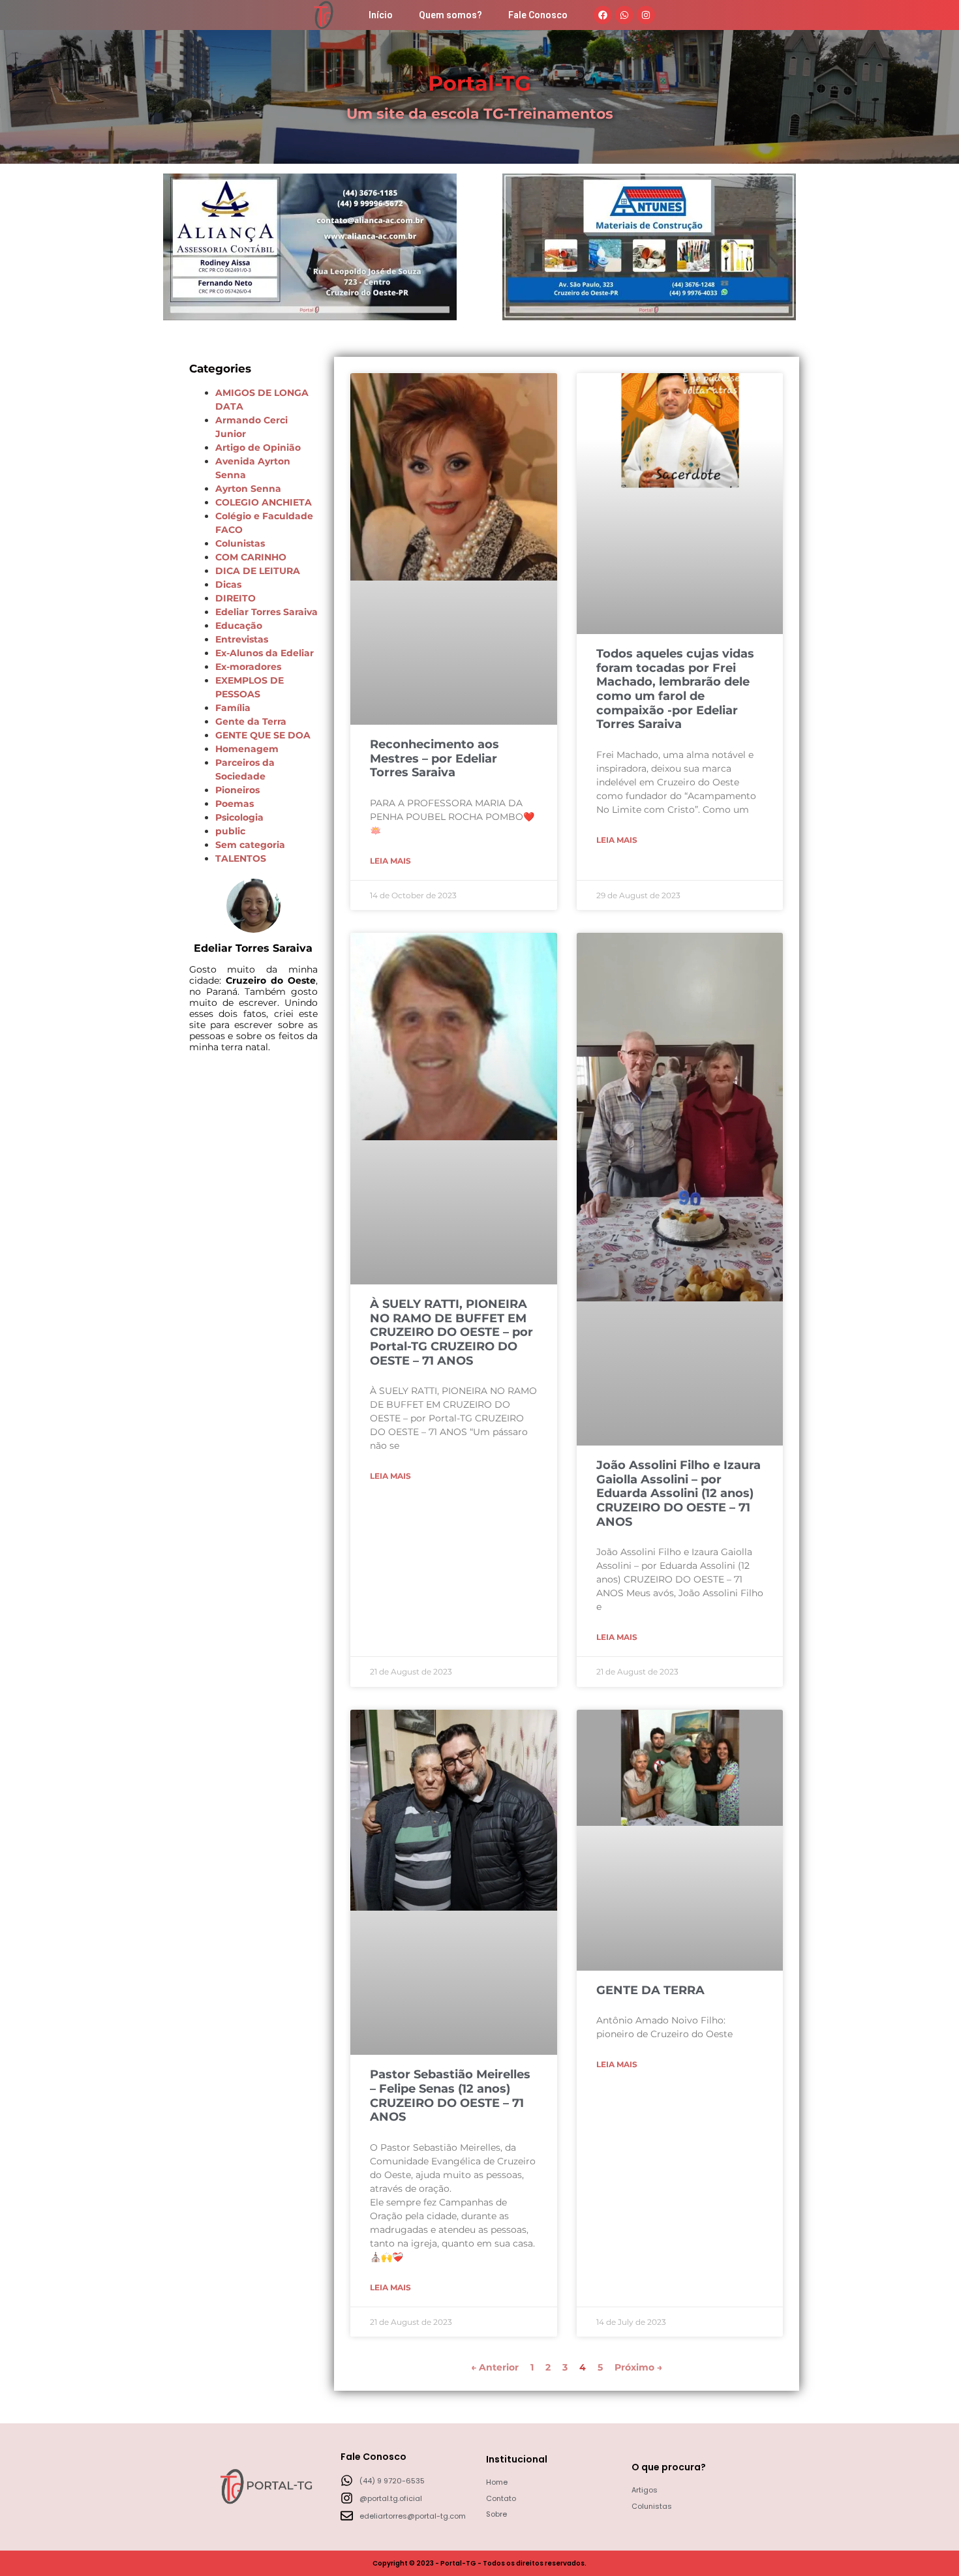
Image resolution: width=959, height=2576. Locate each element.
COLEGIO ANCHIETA (264, 502)
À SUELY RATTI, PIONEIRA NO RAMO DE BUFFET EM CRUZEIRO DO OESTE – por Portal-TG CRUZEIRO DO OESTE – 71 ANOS (451, 1332)
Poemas (235, 804)
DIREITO (236, 598)
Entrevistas (242, 639)
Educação (239, 626)
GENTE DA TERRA (650, 1990)
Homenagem (247, 749)
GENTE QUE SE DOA (263, 735)
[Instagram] (646, 15)
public (230, 831)
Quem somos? (450, 15)
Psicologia (239, 817)
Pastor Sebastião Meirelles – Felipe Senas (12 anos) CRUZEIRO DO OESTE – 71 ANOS (450, 2096)
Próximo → (638, 2367)
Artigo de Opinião (258, 447)
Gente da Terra (251, 721)
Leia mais (390, 861)
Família (233, 708)
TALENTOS (241, 858)
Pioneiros (237, 790)
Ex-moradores (248, 667)
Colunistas (240, 543)
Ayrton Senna (248, 489)
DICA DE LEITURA (258, 571)
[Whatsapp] (624, 15)
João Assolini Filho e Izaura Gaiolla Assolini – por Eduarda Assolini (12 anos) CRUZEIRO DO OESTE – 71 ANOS (678, 1493)
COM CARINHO (251, 557)
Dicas (228, 584)
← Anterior (495, 2367)
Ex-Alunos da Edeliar (265, 653)
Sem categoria (250, 845)
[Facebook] (603, 15)
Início (381, 15)
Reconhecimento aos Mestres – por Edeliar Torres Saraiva (434, 758)
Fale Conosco (538, 15)
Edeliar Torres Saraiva (266, 612)
